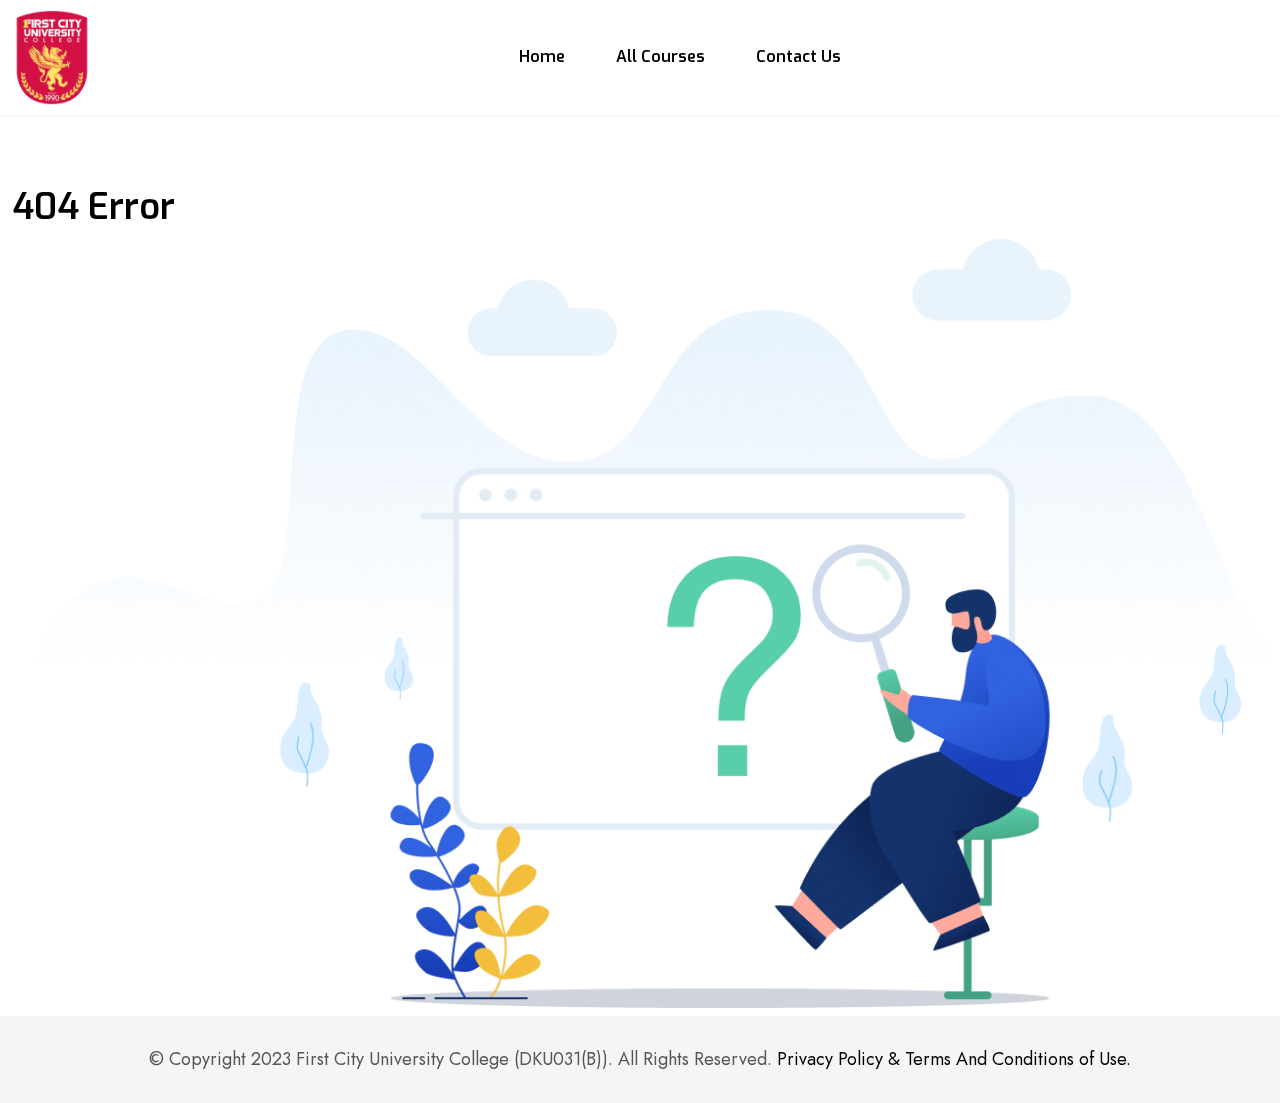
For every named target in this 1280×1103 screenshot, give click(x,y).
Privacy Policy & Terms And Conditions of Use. (954, 1059)
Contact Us (798, 56)
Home (542, 56)
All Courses (660, 56)
